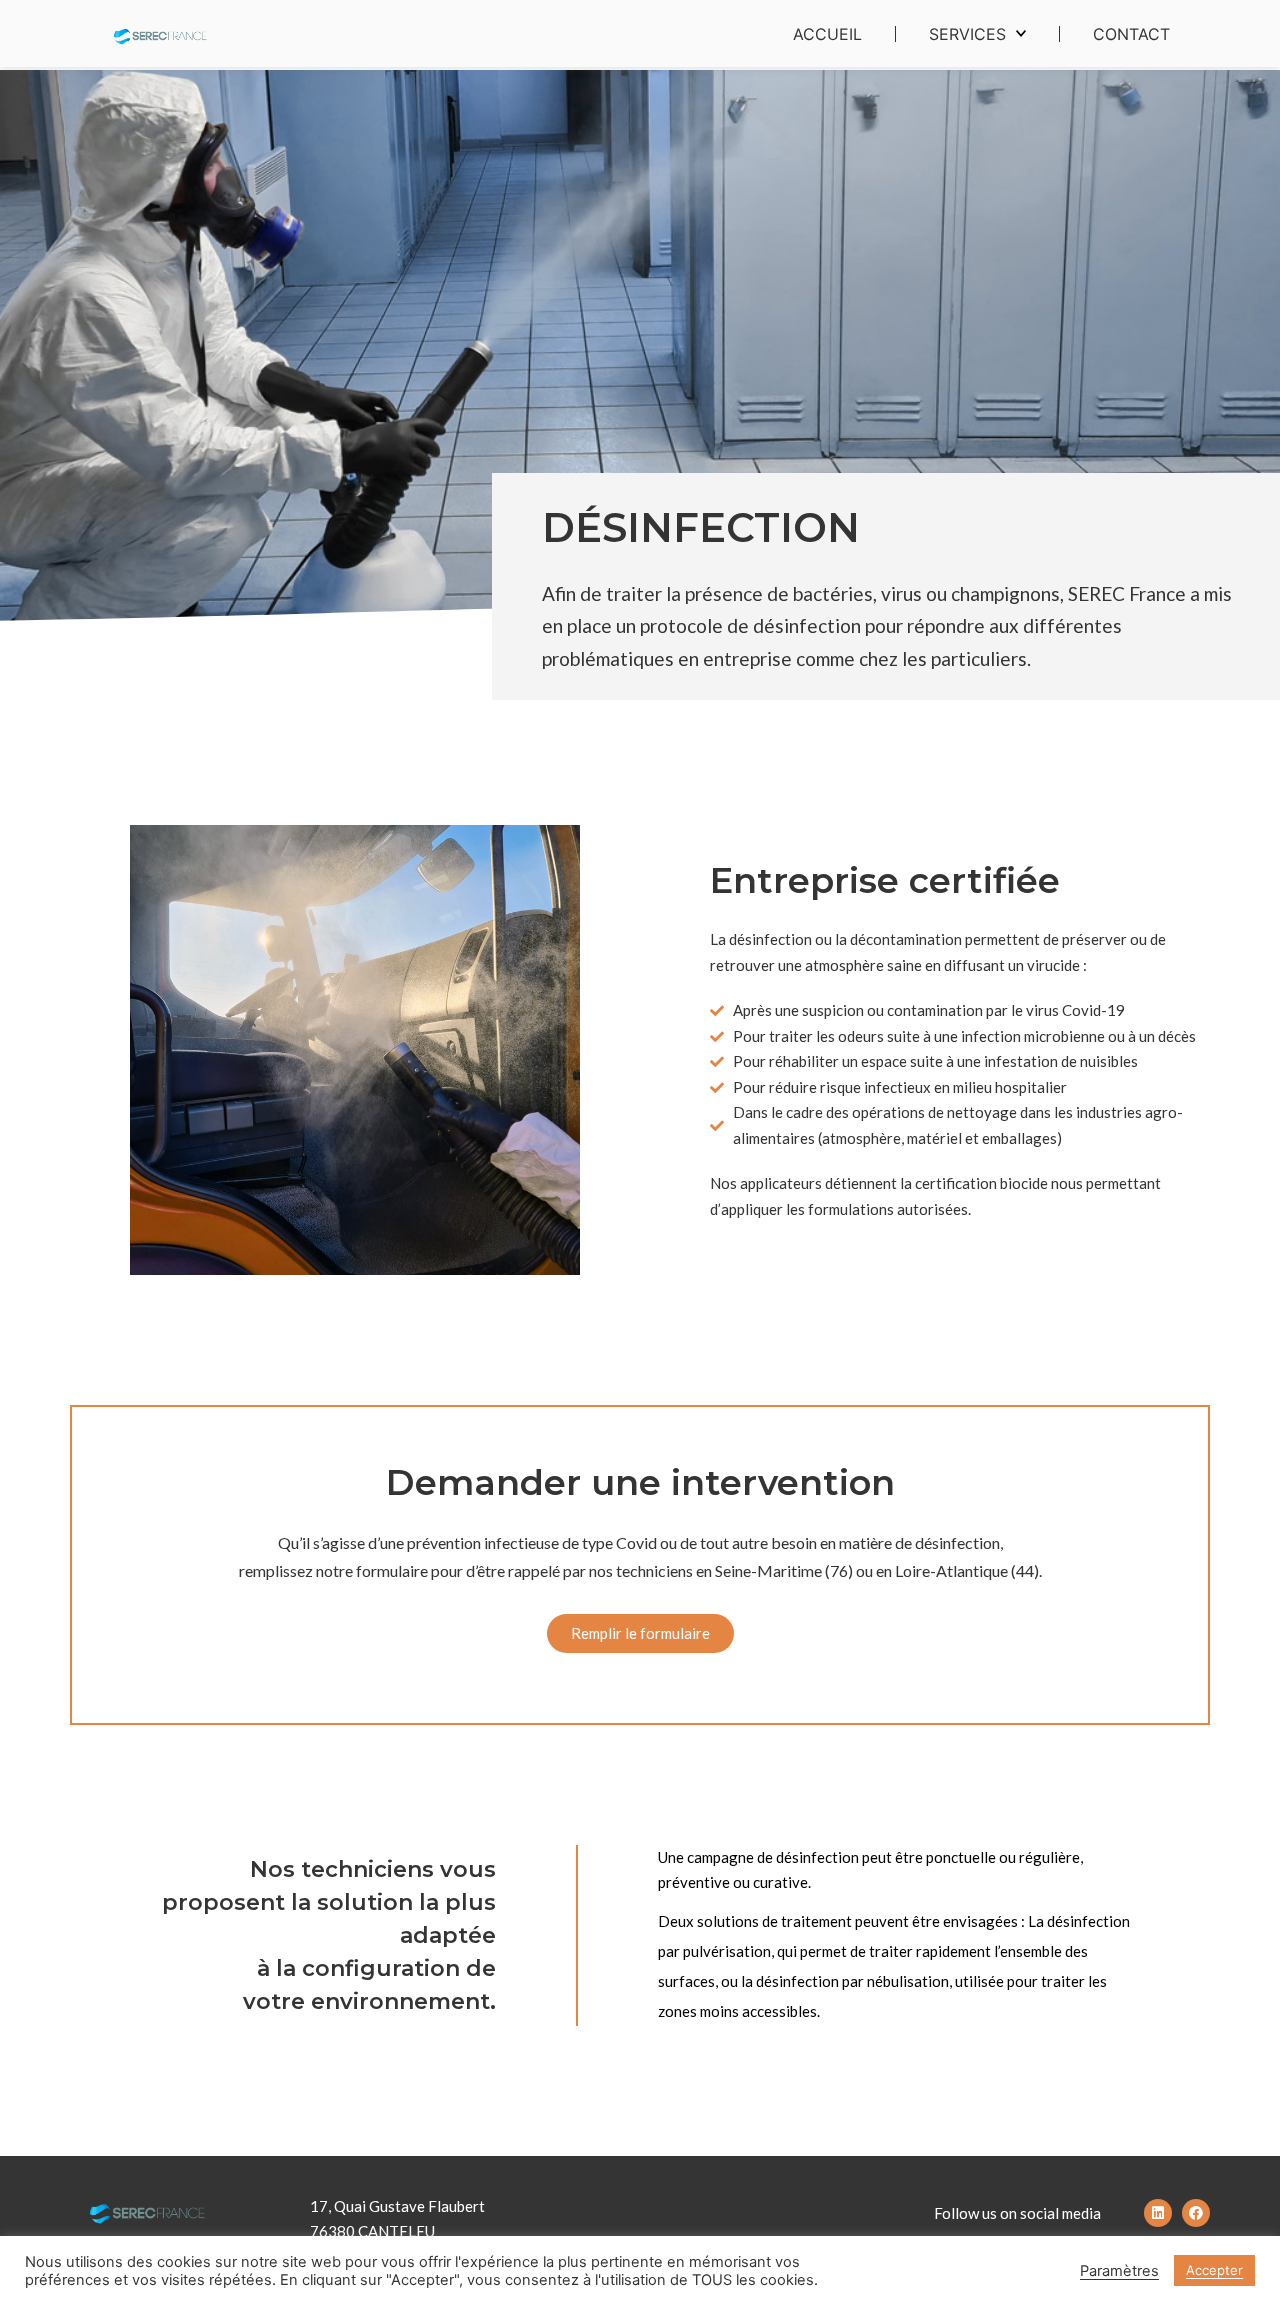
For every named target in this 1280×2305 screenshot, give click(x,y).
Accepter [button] (1214, 2270)
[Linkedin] (1158, 2213)
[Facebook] (1196, 2213)
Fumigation (975, 84)
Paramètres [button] (1119, 2271)
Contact (1131, 34)
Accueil (827, 34)
